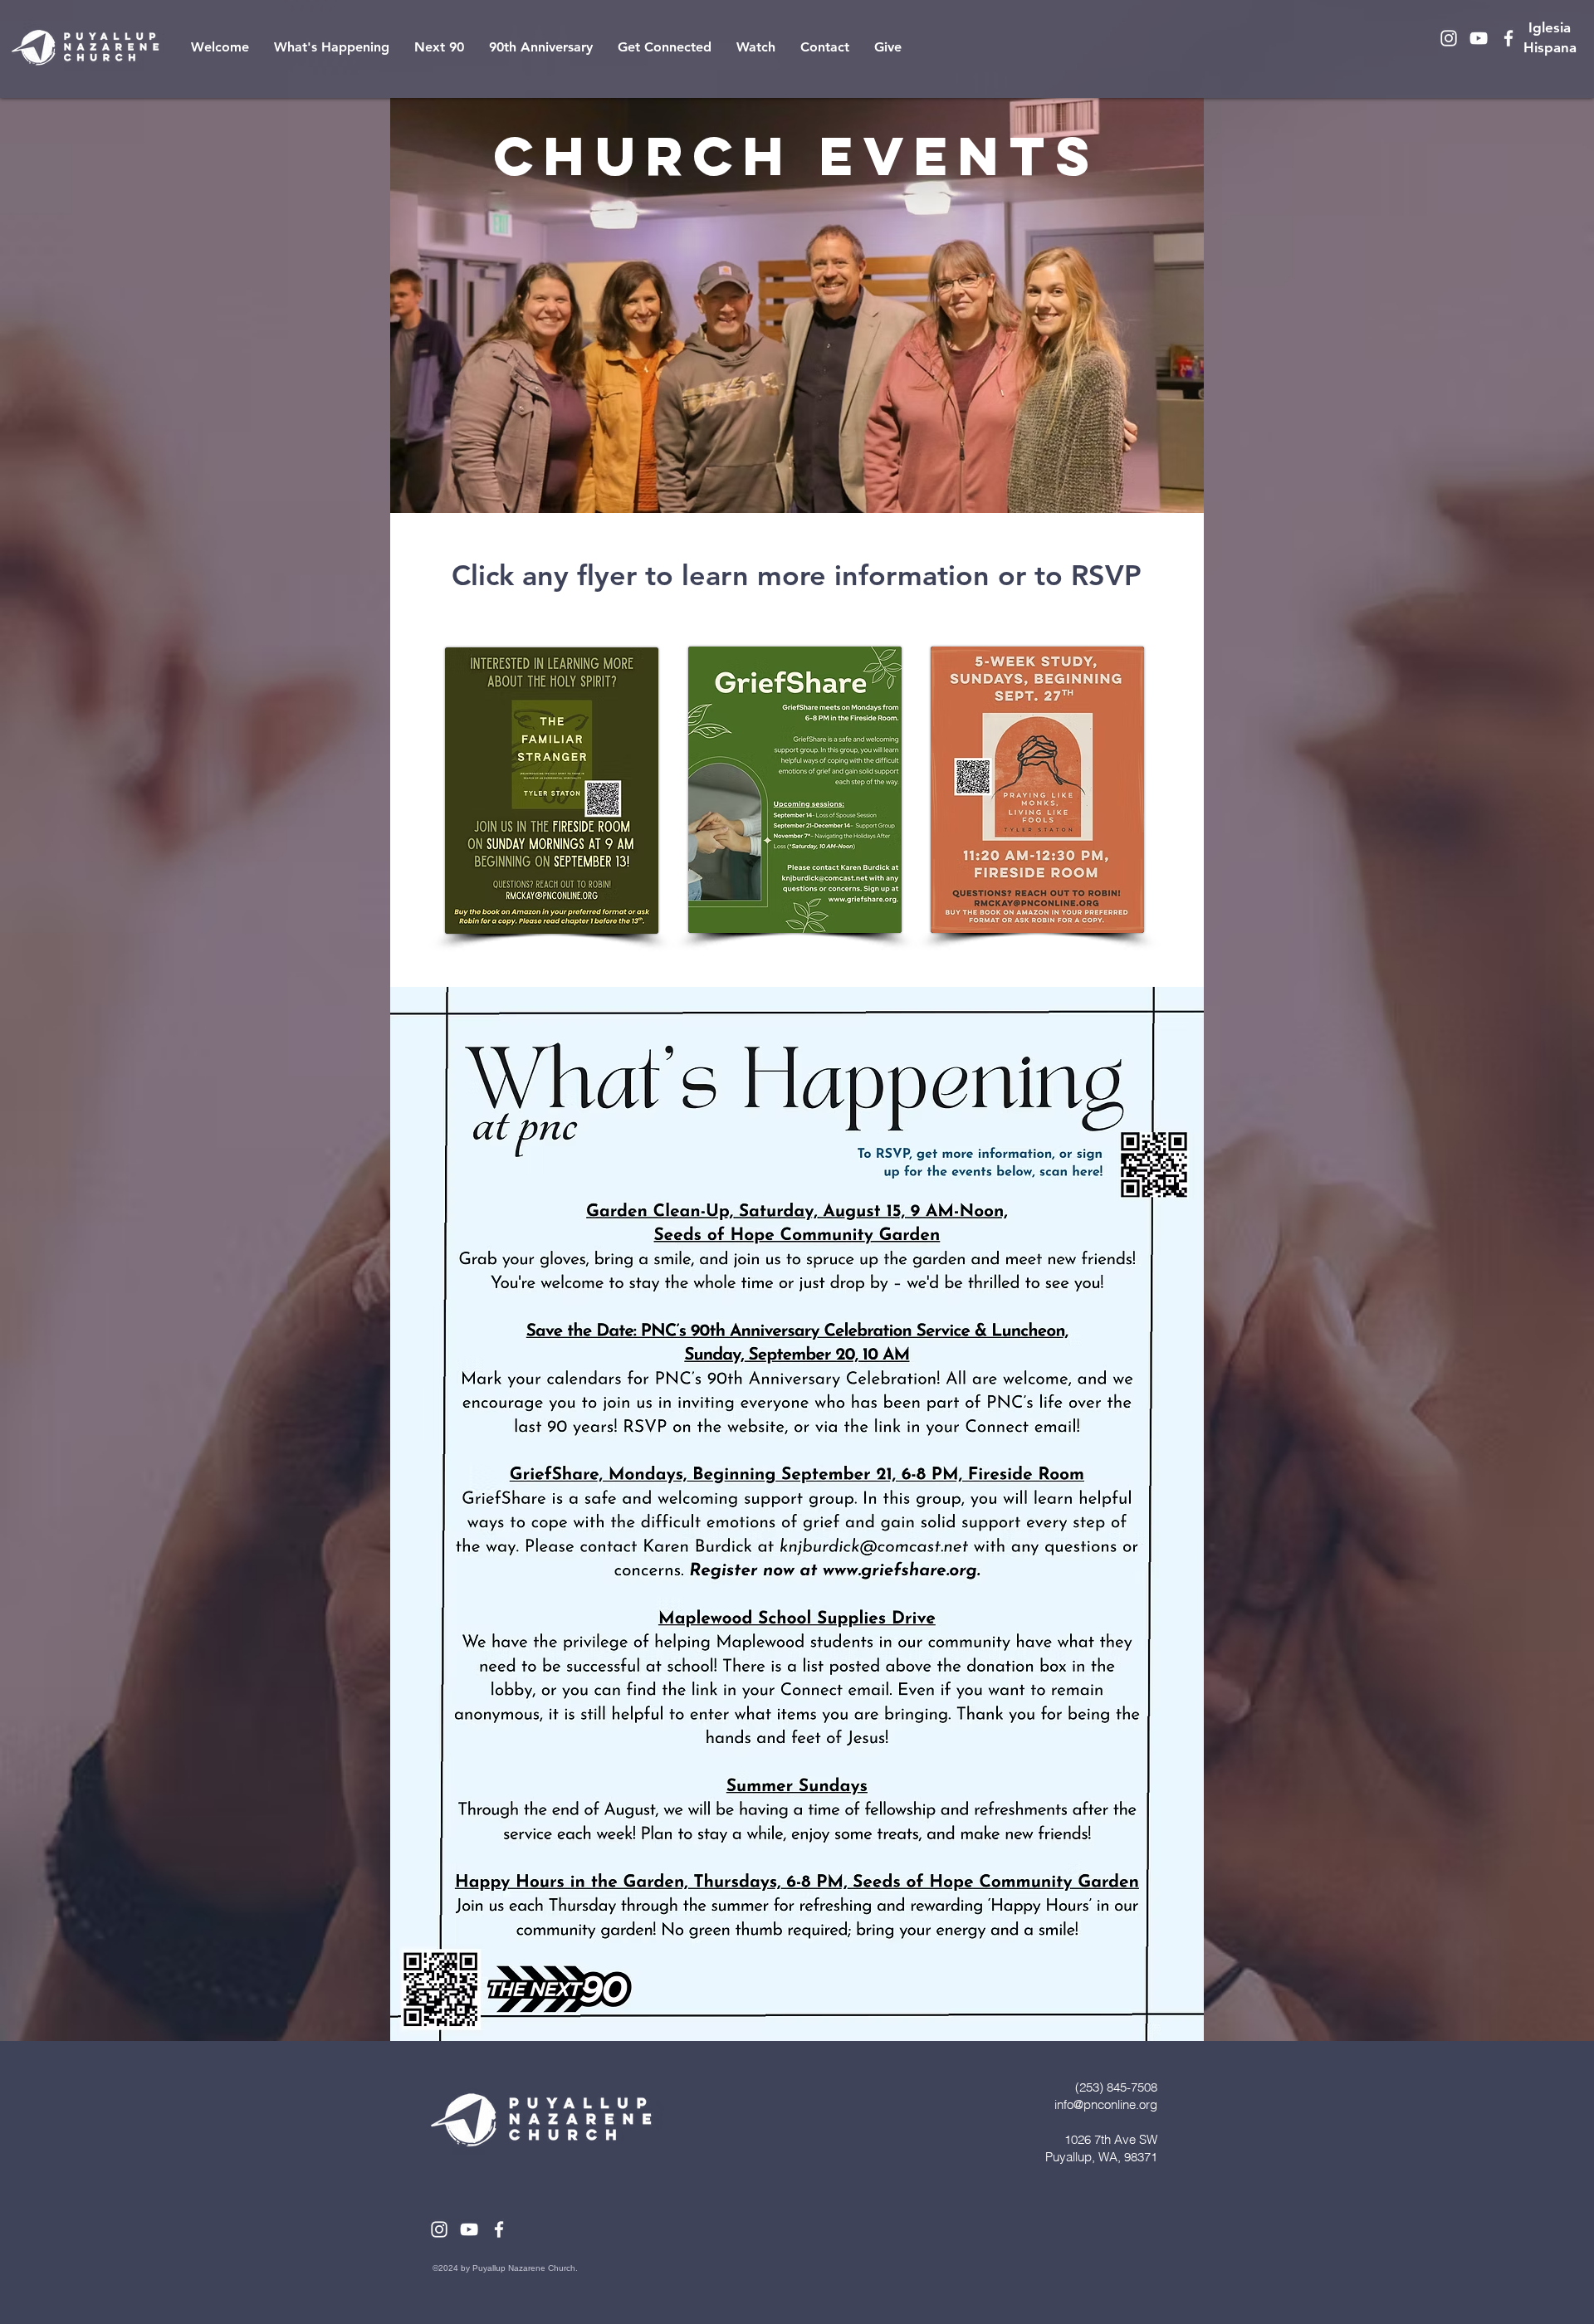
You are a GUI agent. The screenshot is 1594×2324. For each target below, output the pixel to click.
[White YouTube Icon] (1479, 38)
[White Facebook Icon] (1508, 38)
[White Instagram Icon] (1449, 38)
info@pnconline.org (1106, 2104)
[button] (332, 47)
